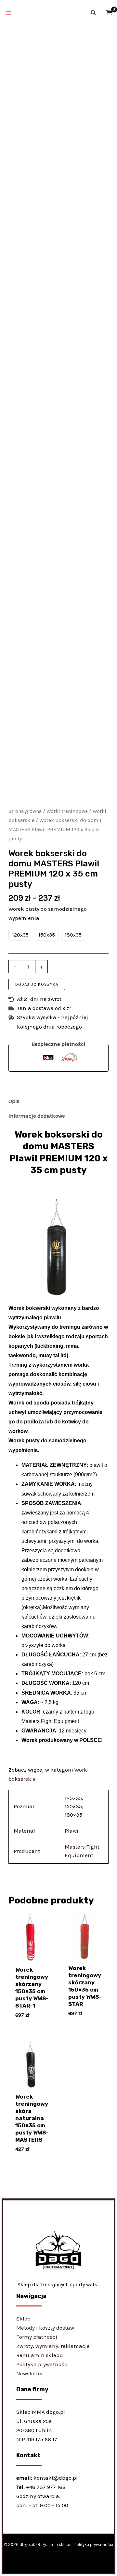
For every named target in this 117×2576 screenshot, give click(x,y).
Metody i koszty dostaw (45, 2328)
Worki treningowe (67, 811)
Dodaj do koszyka (37, 984)
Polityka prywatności (43, 2364)
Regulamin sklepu (40, 2355)
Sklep (23, 2319)
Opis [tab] (14, 1101)
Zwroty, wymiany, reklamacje (53, 2346)
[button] (94, 13)
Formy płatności (37, 2337)
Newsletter (30, 2373)
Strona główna (25, 811)
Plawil (72, 1831)
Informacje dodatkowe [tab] (37, 1116)
